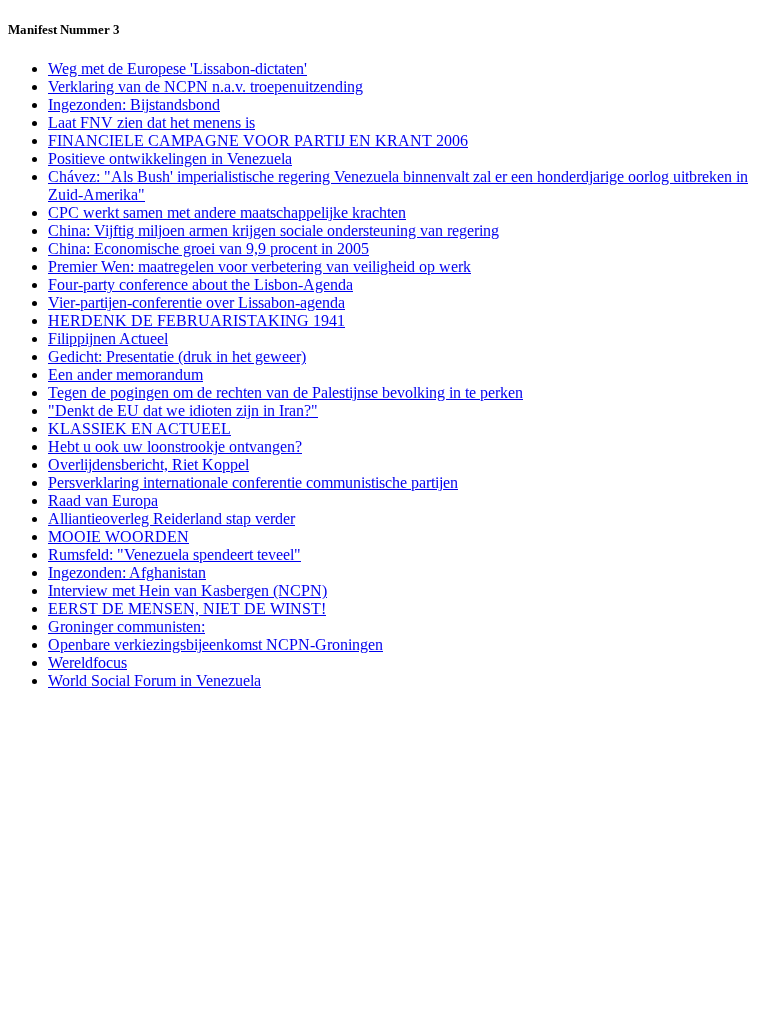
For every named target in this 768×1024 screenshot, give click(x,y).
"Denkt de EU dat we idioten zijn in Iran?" (183, 410)
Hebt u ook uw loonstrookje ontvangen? (175, 446)
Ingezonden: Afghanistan (127, 572)
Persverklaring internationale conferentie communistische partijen (253, 482)
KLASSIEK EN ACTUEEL (139, 428)
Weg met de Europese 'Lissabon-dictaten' (177, 68)
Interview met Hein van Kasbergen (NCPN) (187, 590)
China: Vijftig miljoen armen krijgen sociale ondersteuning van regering (273, 230)
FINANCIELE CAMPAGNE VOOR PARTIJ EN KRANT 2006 (258, 140)
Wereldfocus (87, 662)
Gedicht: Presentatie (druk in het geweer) (177, 356)
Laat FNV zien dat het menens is (151, 122)
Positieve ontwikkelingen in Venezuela (170, 158)
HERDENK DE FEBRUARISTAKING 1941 (196, 320)
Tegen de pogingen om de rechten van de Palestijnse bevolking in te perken (285, 392)
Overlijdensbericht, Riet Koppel (148, 464)
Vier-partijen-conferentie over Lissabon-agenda (196, 302)
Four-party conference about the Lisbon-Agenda (200, 284)
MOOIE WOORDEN (118, 536)
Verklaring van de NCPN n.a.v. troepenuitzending (205, 86)
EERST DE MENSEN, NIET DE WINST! (187, 608)
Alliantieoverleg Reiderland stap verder (171, 518)
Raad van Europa (103, 500)
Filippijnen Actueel (108, 338)
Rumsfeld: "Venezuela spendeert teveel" (174, 554)
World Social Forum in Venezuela (154, 680)
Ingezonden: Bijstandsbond (134, 104)
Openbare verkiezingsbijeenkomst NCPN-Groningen (215, 644)
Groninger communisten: (126, 626)
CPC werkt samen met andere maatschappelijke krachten (227, 212)
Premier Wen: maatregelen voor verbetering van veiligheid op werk (259, 266)
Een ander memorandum (125, 374)
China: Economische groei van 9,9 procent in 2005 (208, 248)
